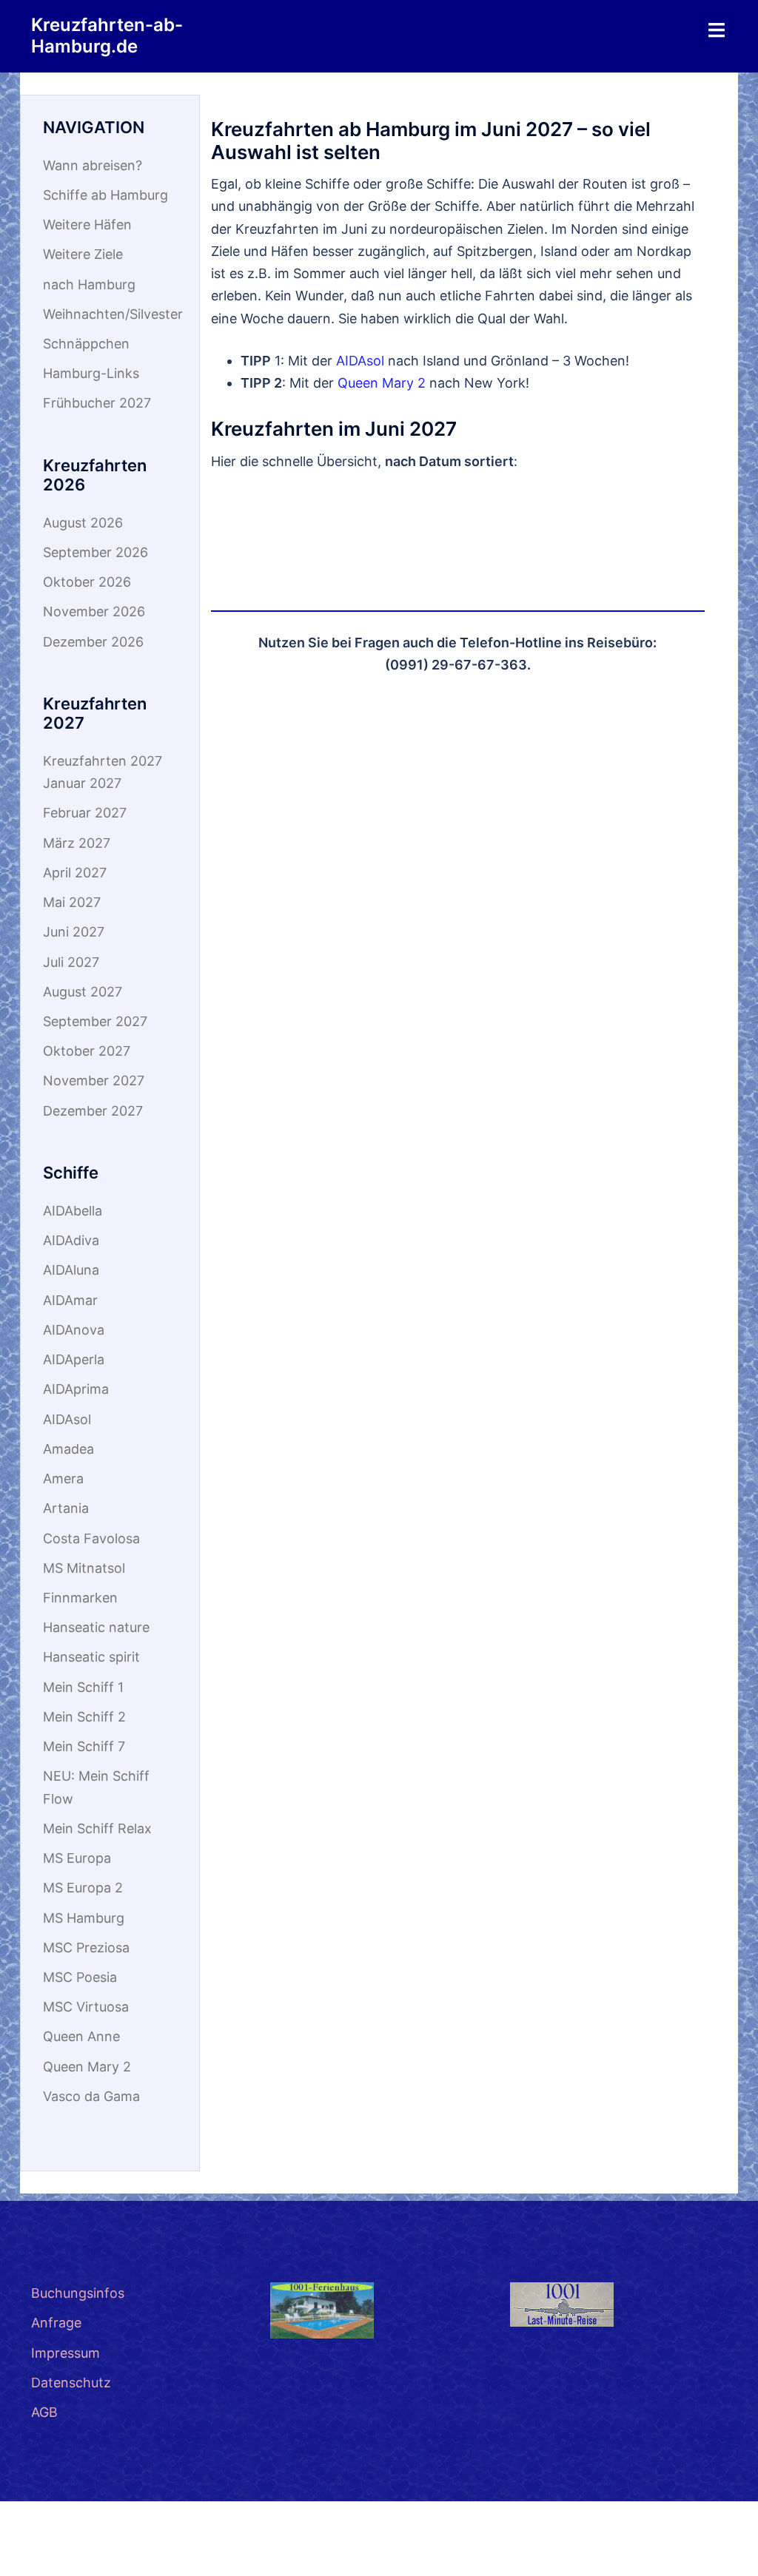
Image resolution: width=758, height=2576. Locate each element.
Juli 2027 (71, 962)
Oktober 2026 (87, 582)
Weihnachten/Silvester (113, 314)
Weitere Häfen (87, 225)
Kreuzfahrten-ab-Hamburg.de (107, 36)
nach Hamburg (89, 284)
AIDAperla (74, 1359)
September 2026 (95, 552)
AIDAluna (71, 1270)
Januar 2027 (82, 783)
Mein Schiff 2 (84, 1717)
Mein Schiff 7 (84, 1746)
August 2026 (83, 523)
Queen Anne (81, 2036)
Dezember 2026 (93, 642)
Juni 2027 (74, 932)
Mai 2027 (72, 902)
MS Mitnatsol (84, 1568)
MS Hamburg (84, 1918)
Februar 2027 (85, 813)
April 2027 (75, 873)
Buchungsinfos (78, 2293)
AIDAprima (76, 1389)
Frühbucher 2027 (97, 403)
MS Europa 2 (83, 1888)
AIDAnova (74, 1330)
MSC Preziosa (86, 1948)
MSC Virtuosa (86, 2007)
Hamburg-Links (91, 373)
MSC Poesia (80, 1977)
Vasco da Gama (91, 2096)
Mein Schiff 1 (83, 1687)
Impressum (66, 2353)
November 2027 (94, 1080)
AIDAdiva (71, 1240)
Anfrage (56, 2323)
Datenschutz (71, 2383)
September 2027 (95, 1021)
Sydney (133, 2550)
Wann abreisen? (93, 165)
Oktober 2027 (87, 1051)
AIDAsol (360, 361)
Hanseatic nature (96, 1627)
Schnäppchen (86, 344)
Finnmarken (80, 1598)
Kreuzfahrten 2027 (103, 761)
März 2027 (77, 843)
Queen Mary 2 (382, 383)
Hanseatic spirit (91, 1657)
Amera (63, 1478)
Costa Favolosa (91, 1538)
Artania (66, 1508)
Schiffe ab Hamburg (105, 195)
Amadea (68, 1449)
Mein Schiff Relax (97, 1828)
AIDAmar (70, 1300)
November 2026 (94, 611)
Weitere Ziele (83, 254)
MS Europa (77, 1858)
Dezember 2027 (93, 1111)
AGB (44, 2412)
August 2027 (83, 992)
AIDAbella (73, 1211)
